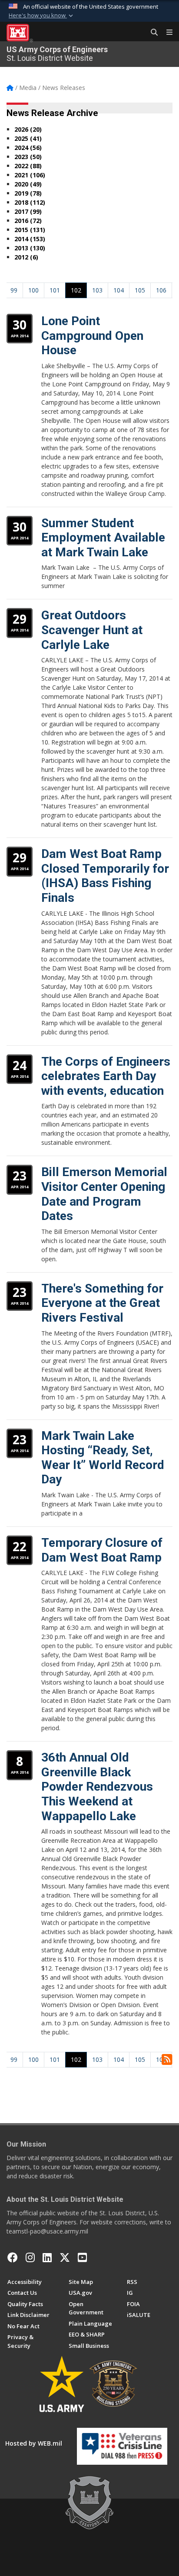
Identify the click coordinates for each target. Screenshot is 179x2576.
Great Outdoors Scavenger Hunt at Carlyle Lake (92, 630)
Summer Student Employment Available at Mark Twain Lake (103, 538)
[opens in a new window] (30, 2257)
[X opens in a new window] (65, 2257)
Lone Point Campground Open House (92, 336)
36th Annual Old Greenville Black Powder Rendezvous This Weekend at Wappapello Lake (97, 1787)
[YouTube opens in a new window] (82, 2257)
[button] (42, 16)
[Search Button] (151, 33)
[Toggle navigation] (166, 33)
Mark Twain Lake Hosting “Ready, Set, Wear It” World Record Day (103, 1458)
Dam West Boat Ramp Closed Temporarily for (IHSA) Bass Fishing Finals (105, 876)
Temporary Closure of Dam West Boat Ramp (102, 1550)
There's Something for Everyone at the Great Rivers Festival (102, 1303)
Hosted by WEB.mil (34, 2443)
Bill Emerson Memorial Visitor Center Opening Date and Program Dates (104, 1194)
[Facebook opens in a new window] (13, 2257)
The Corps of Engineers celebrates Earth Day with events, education (106, 1076)
